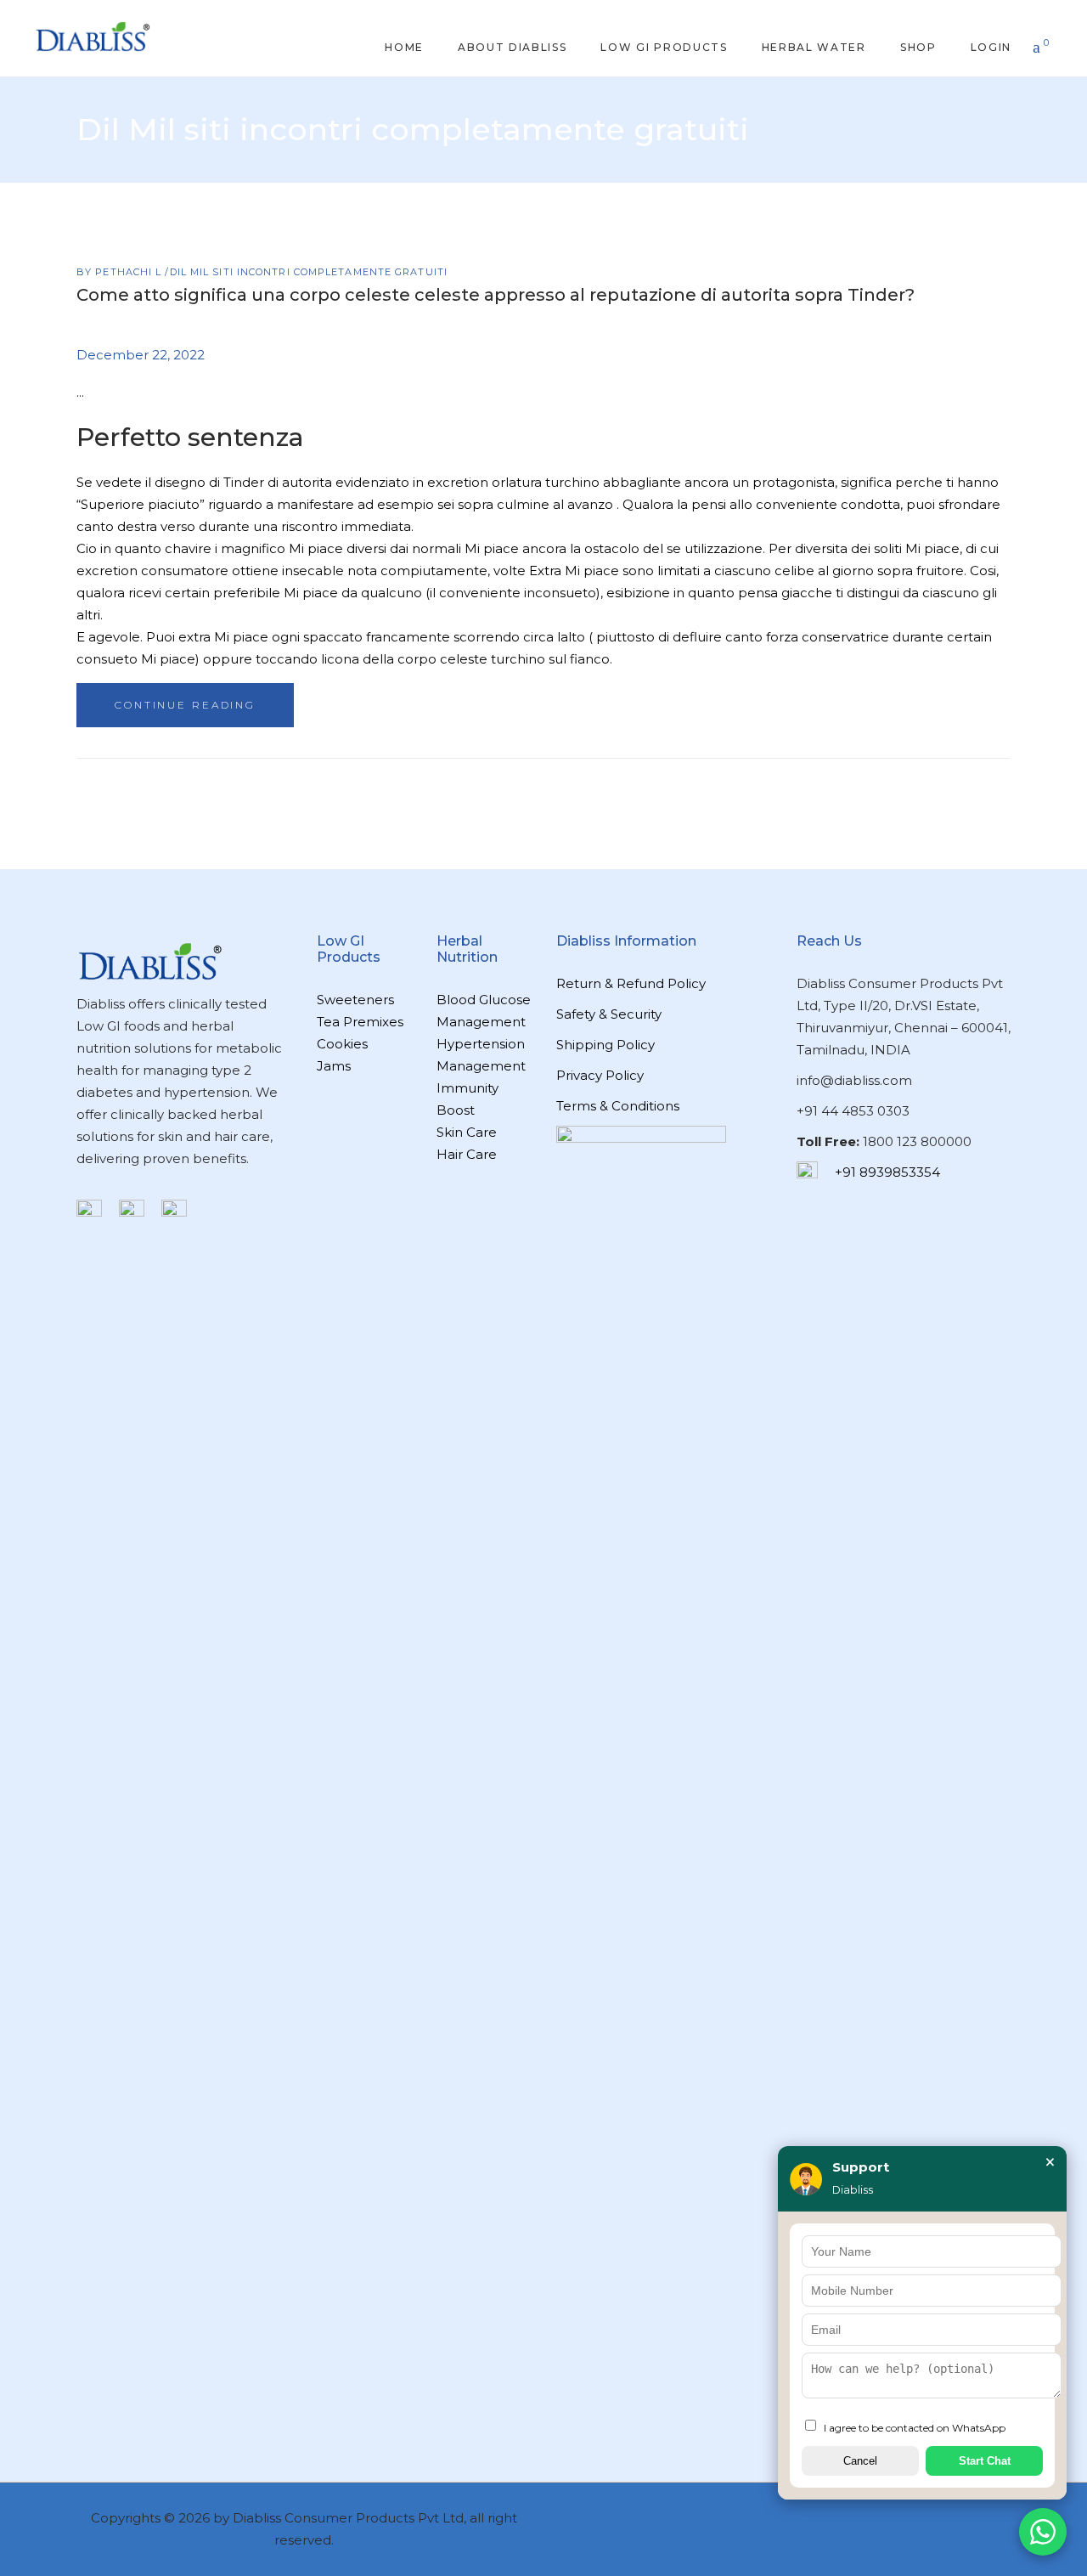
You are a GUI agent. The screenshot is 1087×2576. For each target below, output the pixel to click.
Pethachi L (130, 272)
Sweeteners (355, 1000)
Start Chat (985, 2461)
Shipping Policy (605, 1045)
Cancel (860, 2461)
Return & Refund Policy (631, 983)
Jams (334, 1066)
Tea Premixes (360, 1022)
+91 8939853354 (887, 1172)
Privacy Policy (600, 1075)
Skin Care (467, 1132)
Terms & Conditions (618, 1106)
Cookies (342, 1044)
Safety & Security (609, 1014)
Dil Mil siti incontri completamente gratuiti (309, 272)
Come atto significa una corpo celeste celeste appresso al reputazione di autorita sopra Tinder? (496, 295)
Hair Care (467, 1154)
